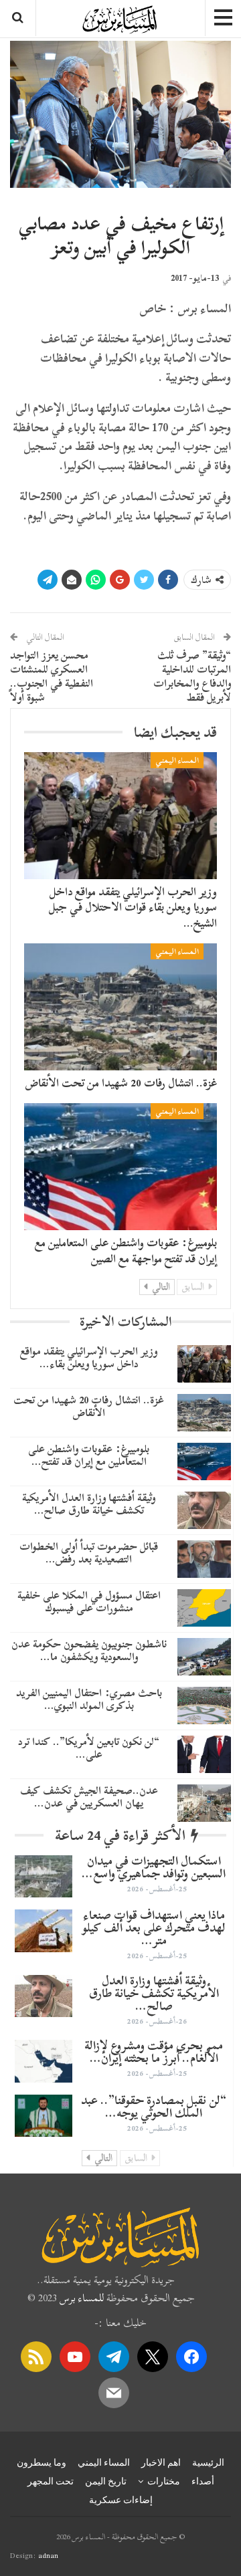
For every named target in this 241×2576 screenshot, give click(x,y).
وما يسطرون (42, 2462)
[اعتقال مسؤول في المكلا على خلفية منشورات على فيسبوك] (204, 1608)
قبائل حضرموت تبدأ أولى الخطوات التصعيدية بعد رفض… (89, 1553)
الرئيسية (208, 2462)
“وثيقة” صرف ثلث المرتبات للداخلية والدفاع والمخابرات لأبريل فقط (192, 676)
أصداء (203, 2481)
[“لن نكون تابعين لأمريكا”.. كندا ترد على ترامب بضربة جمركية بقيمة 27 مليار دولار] (204, 1754)
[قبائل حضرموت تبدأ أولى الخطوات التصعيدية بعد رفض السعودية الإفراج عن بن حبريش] (204, 1559)
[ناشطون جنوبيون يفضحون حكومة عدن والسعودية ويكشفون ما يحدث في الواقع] (204, 1657)
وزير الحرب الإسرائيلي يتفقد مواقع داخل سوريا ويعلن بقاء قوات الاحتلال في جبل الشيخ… (133, 908)
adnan (48, 2555)
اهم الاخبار (161, 2462)
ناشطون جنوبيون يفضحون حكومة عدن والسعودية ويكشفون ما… (89, 1650)
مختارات (164, 2481)
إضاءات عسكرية (121, 2500)
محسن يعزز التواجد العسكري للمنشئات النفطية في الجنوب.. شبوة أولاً (52, 676)
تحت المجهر (51, 2481)
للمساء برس (82, 2298)
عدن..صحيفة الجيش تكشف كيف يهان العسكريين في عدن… (89, 1797)
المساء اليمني (177, 760)
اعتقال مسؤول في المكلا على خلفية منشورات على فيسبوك (89, 1602)
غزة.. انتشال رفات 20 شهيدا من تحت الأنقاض (121, 1083)
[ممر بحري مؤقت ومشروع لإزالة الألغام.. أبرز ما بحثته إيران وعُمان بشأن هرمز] (44, 2061)
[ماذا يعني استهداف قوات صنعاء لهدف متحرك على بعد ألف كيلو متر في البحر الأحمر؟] (44, 1931)
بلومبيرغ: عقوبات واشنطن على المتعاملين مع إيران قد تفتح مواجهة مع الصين (126, 1251)
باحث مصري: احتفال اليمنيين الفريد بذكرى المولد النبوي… (89, 1699)
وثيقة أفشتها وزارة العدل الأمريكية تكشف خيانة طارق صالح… (89, 1504)
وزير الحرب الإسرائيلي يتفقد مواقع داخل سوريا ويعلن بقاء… (89, 1358)
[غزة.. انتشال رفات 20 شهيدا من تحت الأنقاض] (120, 1007)
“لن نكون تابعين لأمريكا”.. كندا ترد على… (89, 1748)
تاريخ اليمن (106, 2481)
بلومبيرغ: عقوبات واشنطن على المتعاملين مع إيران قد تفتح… (89, 1455)
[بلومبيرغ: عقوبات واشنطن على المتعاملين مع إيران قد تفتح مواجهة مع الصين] (120, 1167)
